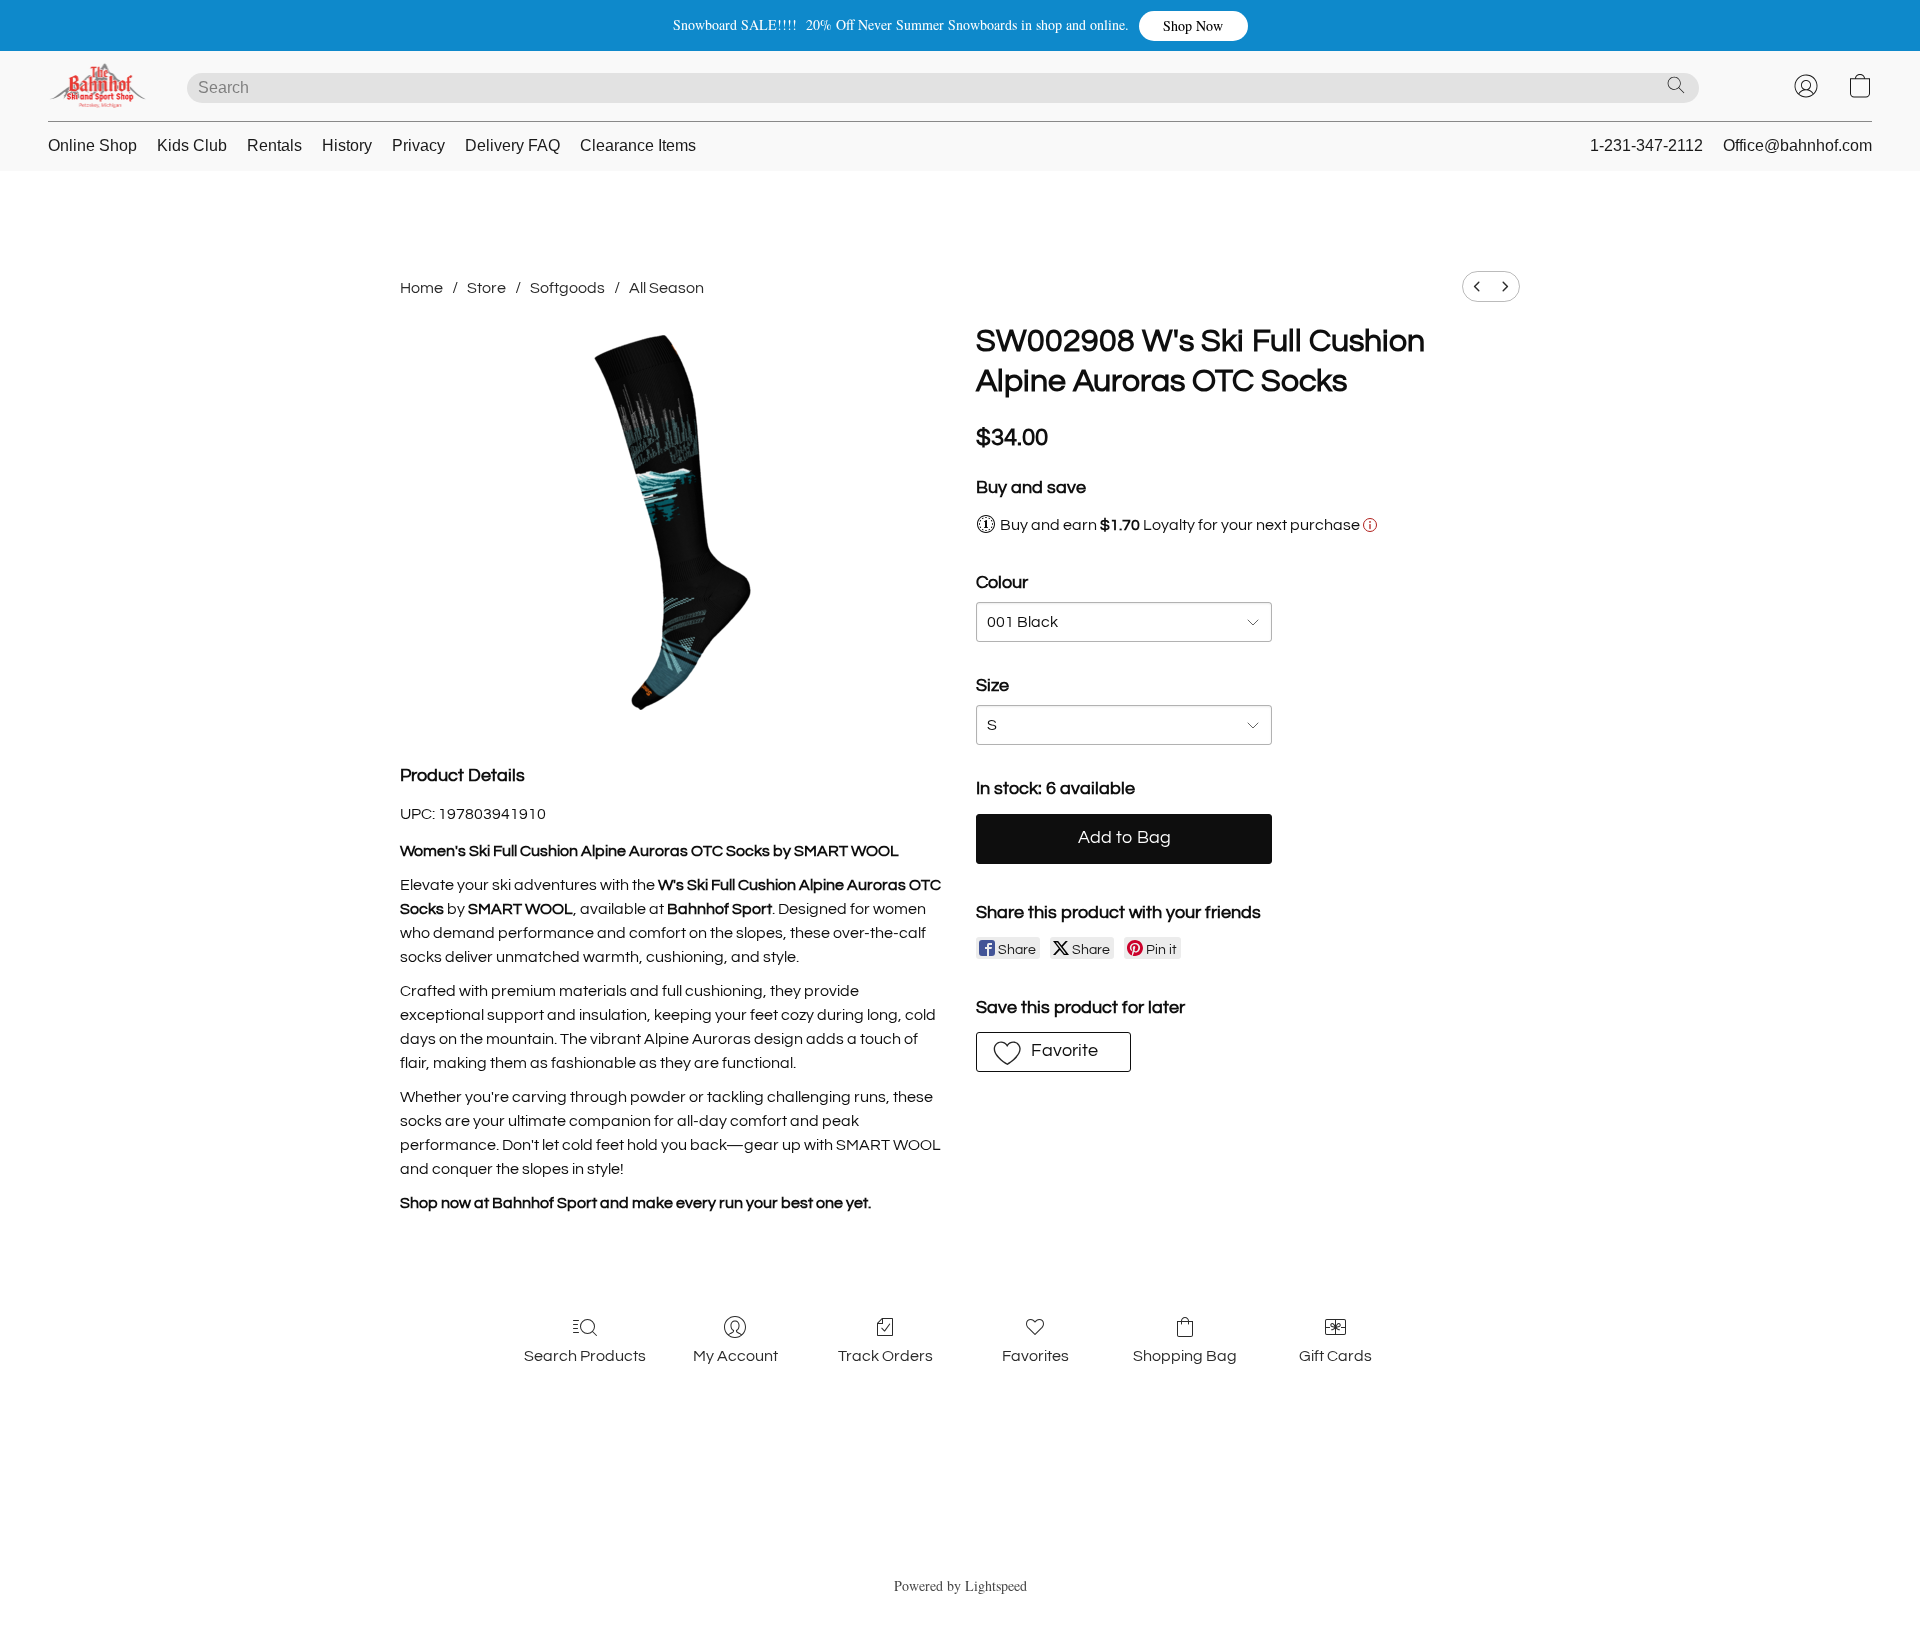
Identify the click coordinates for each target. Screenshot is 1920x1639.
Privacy (418, 145)
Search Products (585, 1356)
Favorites (1035, 1356)
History (347, 145)
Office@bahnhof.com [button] (1797, 145)
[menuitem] (1477, 286)
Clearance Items (638, 145)
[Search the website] (1676, 85)
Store (486, 288)
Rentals (274, 145)
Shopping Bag (1185, 1356)
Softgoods (567, 288)
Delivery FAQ (512, 145)
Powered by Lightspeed (960, 1585)
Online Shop (92, 145)
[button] (1193, 26)
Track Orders (885, 1356)
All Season (666, 288)
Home (421, 288)
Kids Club (192, 145)
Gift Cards (1335, 1356)
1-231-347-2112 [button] (1646, 145)
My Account (735, 1356)
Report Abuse (960, 1550)
